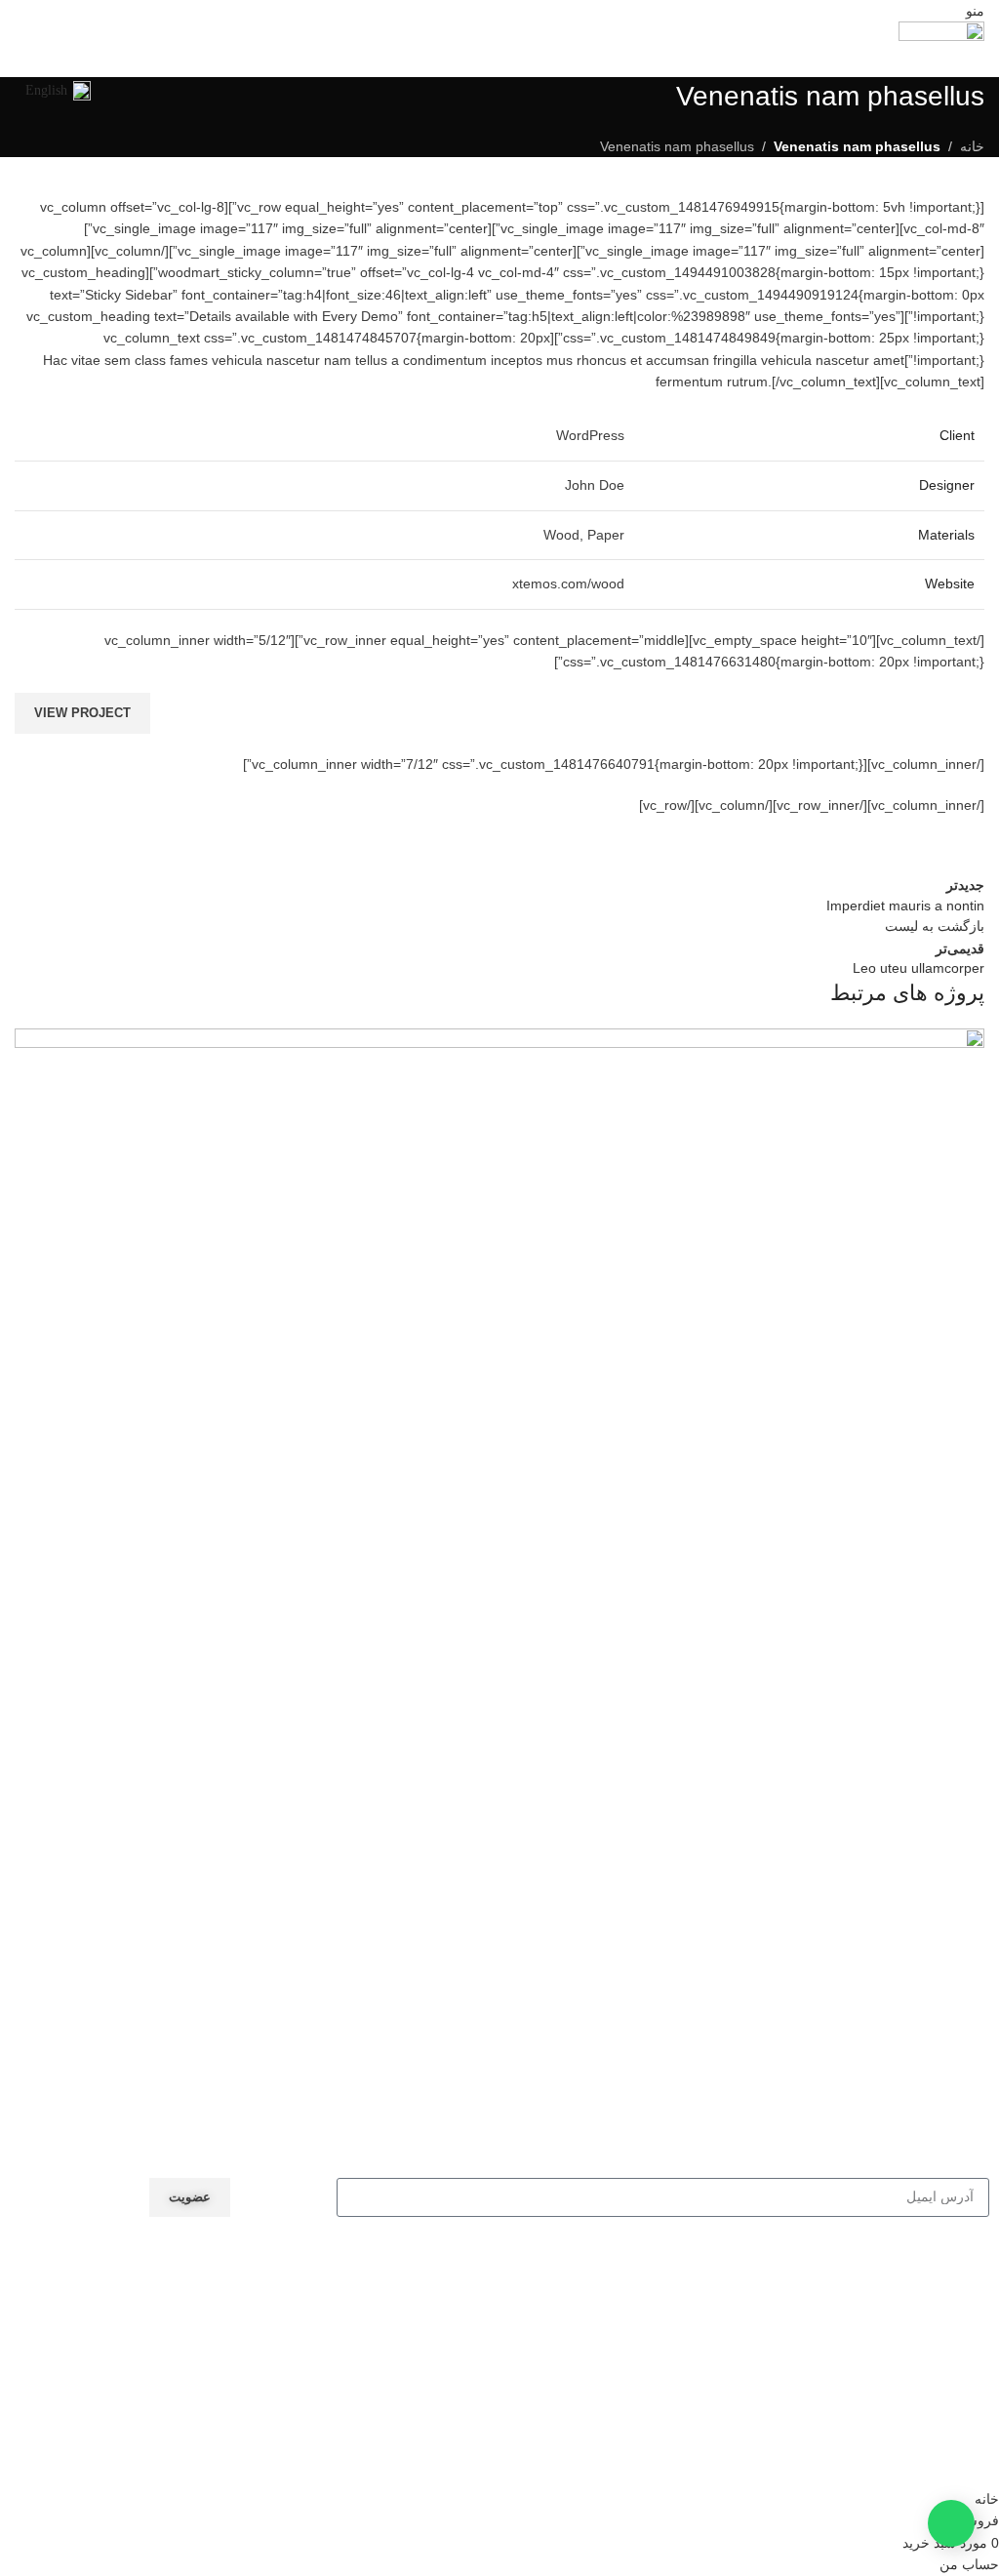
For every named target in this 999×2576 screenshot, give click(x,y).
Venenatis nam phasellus (677, 146)
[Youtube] (193, 2359)
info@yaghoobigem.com (248, 2280)
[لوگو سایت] (941, 48)
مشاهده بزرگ (32, 1046)
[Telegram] (299, 2359)
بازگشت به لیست (935, 926)
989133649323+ (272, 2304)
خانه (972, 146)
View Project (82, 713)
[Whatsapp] (246, 2359)
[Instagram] (140, 2359)
